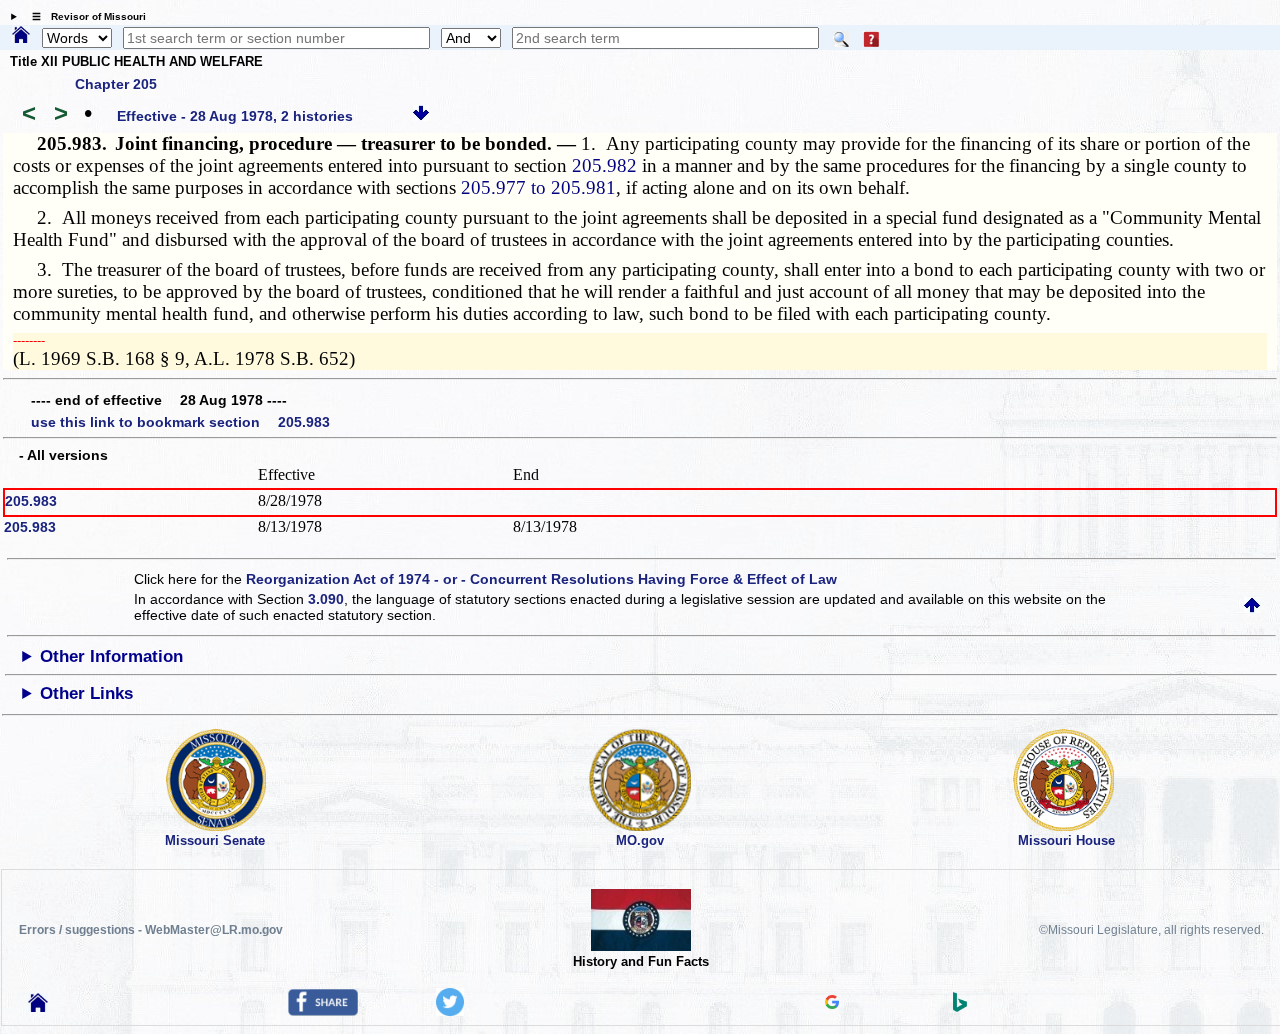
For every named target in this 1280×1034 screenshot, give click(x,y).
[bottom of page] (421, 116)
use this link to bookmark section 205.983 (180, 422)
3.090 (326, 599)
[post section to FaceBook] (323, 1011)
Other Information (111, 656)
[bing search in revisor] (960, 1007)
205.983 (31, 501)
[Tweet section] (450, 1011)
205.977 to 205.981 (538, 187)
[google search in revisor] (832, 1004)
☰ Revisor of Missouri (84, 16)
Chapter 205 (116, 84)
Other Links (86, 693)
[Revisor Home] (38, 1007)
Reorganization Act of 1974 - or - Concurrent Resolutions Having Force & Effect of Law (541, 579)
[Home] (21, 36)
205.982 (604, 165)
